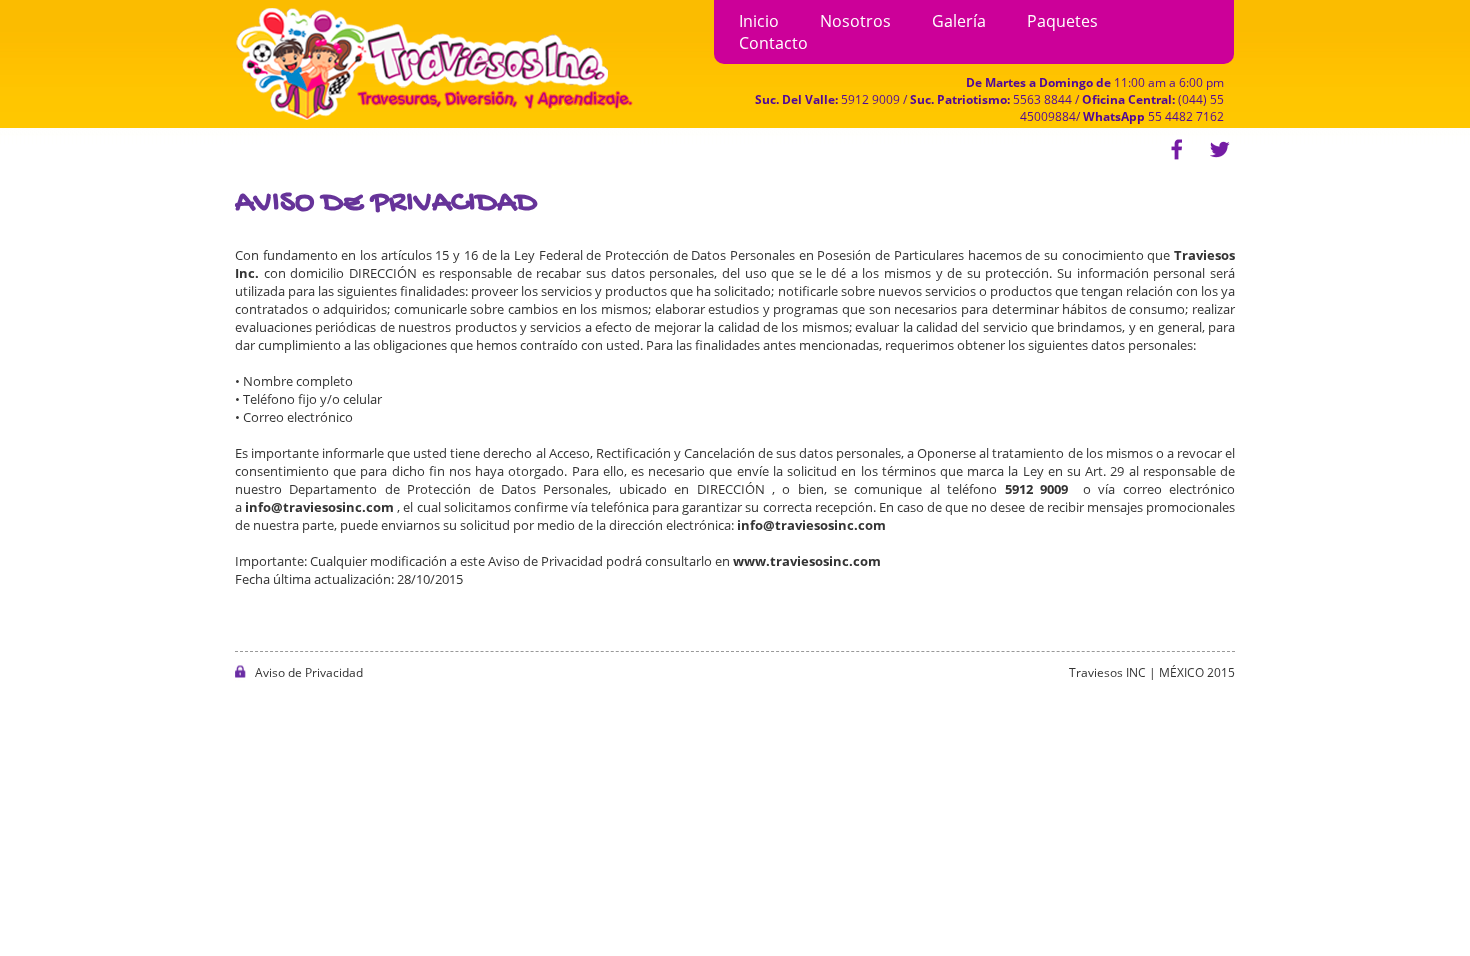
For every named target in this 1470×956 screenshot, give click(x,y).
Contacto (773, 43)
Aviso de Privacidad (309, 672)
